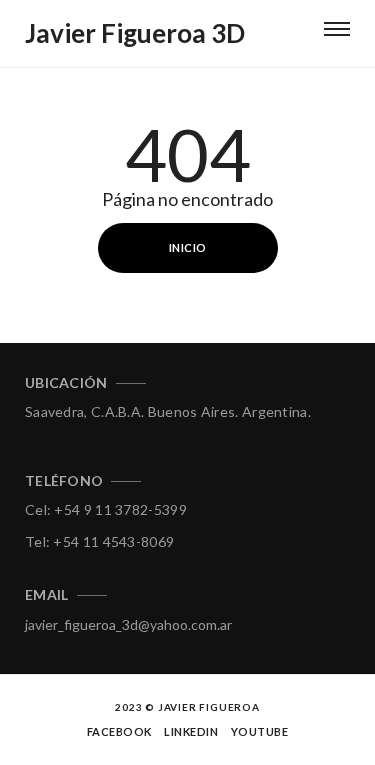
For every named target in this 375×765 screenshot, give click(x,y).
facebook (119, 731)
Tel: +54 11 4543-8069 (99, 541)
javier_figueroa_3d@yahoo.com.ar (128, 624)
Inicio (188, 247)
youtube (260, 731)
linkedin (191, 731)
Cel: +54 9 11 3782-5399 (106, 509)
